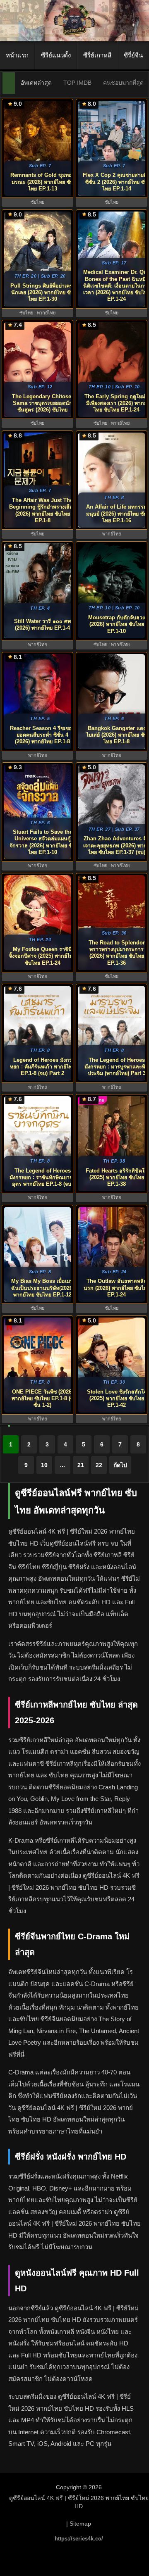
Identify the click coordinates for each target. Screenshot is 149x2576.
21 (81, 1465)
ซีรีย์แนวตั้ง (56, 55)
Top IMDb (77, 83)
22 (99, 1465)
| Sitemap (79, 2524)
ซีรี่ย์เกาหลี (97, 55)
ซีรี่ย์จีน (133, 55)
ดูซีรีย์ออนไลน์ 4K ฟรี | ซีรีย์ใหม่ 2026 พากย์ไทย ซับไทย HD (79, 2502)
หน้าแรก (17, 55)
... (62, 1465)
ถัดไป (120, 1465)
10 (44, 1465)
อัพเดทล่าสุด (36, 83)
